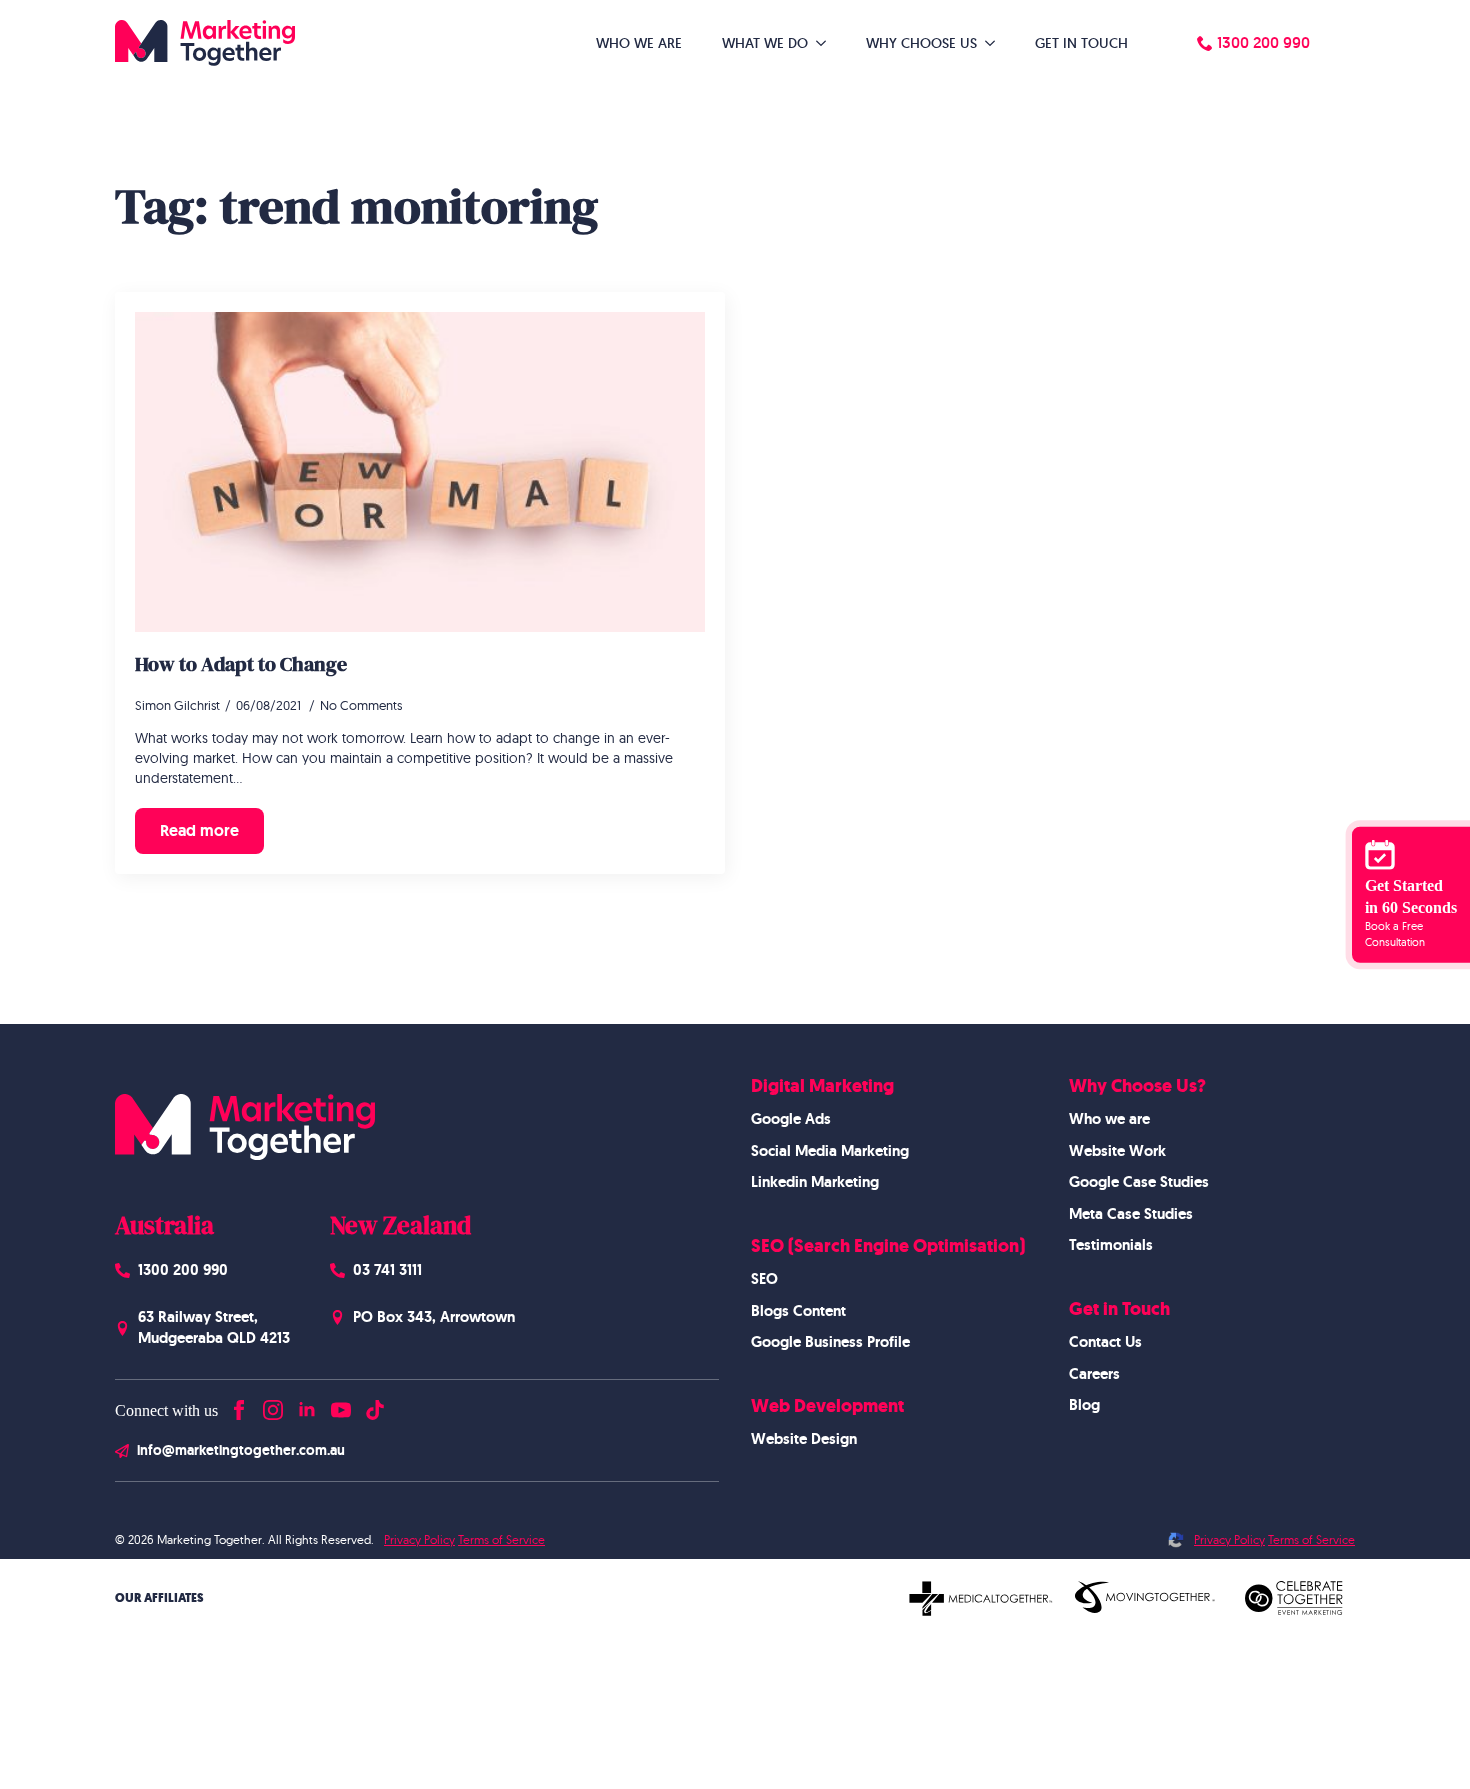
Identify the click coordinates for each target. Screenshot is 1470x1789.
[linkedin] (307, 1405)
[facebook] (239, 1405)
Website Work (1117, 1151)
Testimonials (1111, 1245)
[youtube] (341, 1405)
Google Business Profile (830, 1342)
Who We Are (639, 43)
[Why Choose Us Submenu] (996, 43)
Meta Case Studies (1131, 1214)
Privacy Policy (419, 1539)
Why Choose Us (921, 43)
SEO (764, 1279)
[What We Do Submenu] (827, 43)
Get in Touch (1081, 43)
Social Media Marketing (830, 1151)
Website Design (804, 1439)
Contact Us (1105, 1342)
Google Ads (791, 1119)
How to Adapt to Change (241, 664)
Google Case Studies (1139, 1182)
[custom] (375, 1405)
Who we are (1109, 1119)
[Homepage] (205, 43)
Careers (1094, 1374)
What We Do (765, 43)
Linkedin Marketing (815, 1182)
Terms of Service (501, 1539)
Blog (1084, 1405)
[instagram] (273, 1405)
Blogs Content (798, 1311)
